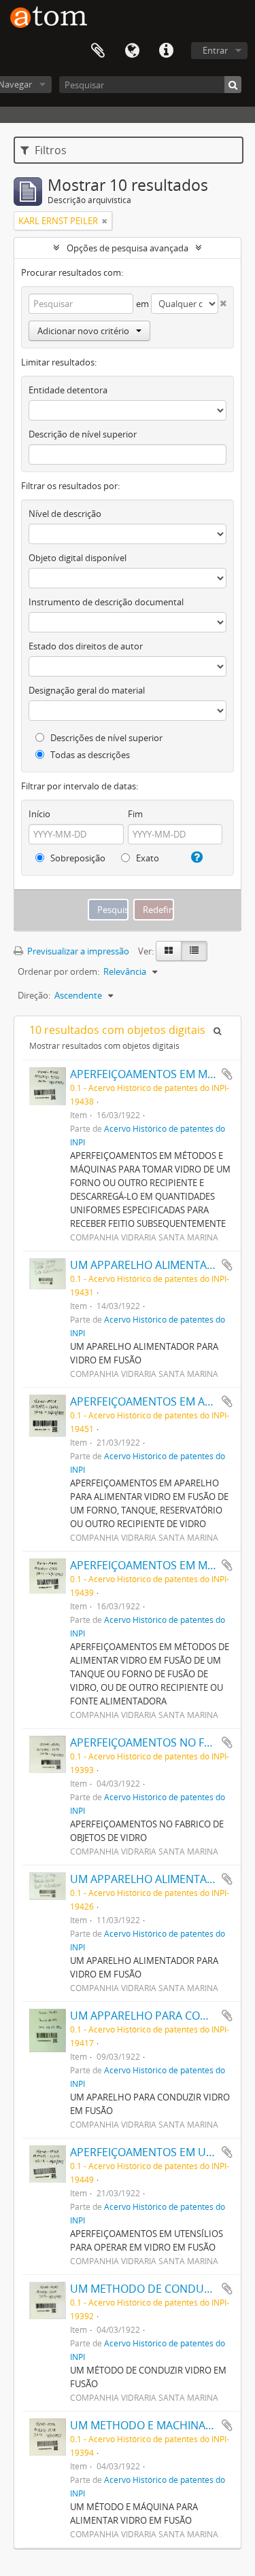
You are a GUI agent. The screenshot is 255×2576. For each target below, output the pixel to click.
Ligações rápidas (166, 51)
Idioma (132, 51)
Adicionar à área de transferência (227, 1074)
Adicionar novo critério (83, 331)
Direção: (34, 995)
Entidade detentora (68, 390)
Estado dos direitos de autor (86, 646)
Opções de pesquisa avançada (128, 248)
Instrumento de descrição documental (106, 602)
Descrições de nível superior (105, 738)
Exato (147, 858)
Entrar (215, 50)
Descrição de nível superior (83, 434)
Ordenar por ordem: (58, 971)
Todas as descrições (89, 755)
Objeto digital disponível (78, 558)
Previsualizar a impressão (77, 951)
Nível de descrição (65, 514)
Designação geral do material (87, 690)
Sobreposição (77, 858)
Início (39, 814)
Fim (135, 814)
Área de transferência (98, 51)
